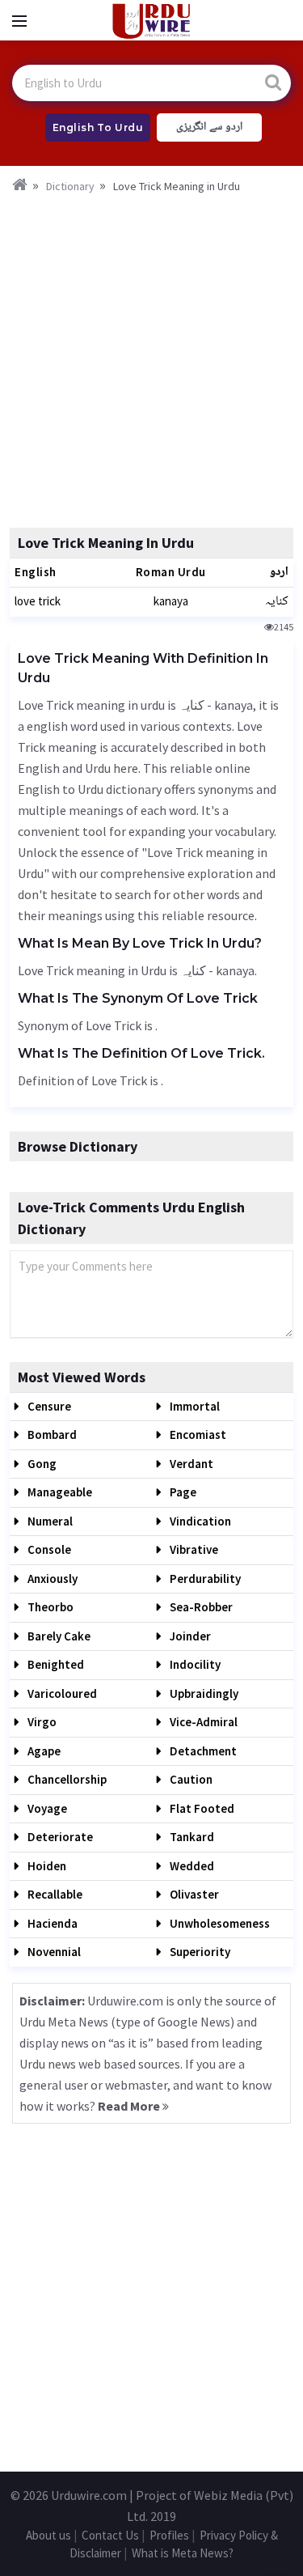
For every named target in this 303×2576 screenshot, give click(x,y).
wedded (191, 1866)
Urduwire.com (89, 2495)
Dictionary (70, 186)
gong (41, 1464)
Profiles (169, 2535)
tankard (191, 1837)
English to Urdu (98, 127)
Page (182, 1492)
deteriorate (59, 1837)
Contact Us (110, 2535)
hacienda (51, 1923)
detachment (202, 1751)
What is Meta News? (183, 2553)
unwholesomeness (219, 1923)
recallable (54, 1894)
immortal (194, 1406)
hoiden (46, 1866)
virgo (41, 1722)
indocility (194, 1664)
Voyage (46, 1808)
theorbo (49, 1607)
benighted (55, 1664)
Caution (190, 1779)
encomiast (197, 1434)
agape (43, 1751)
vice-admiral (202, 1722)
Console (48, 1549)
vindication (199, 1521)
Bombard (51, 1434)
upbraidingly (203, 1693)
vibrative (193, 1549)
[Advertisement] (151, 356)
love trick (38, 601)
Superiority (199, 1952)
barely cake (58, 1636)
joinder (189, 1636)
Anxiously (51, 1579)
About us (48, 2535)
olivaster (193, 1894)
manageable (59, 1492)
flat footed (201, 1808)
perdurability (204, 1579)
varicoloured (61, 1693)
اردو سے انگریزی (209, 127)
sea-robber (200, 1607)
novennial (53, 1952)
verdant (190, 1464)
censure (48, 1406)
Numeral (49, 1521)
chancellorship (66, 1779)
